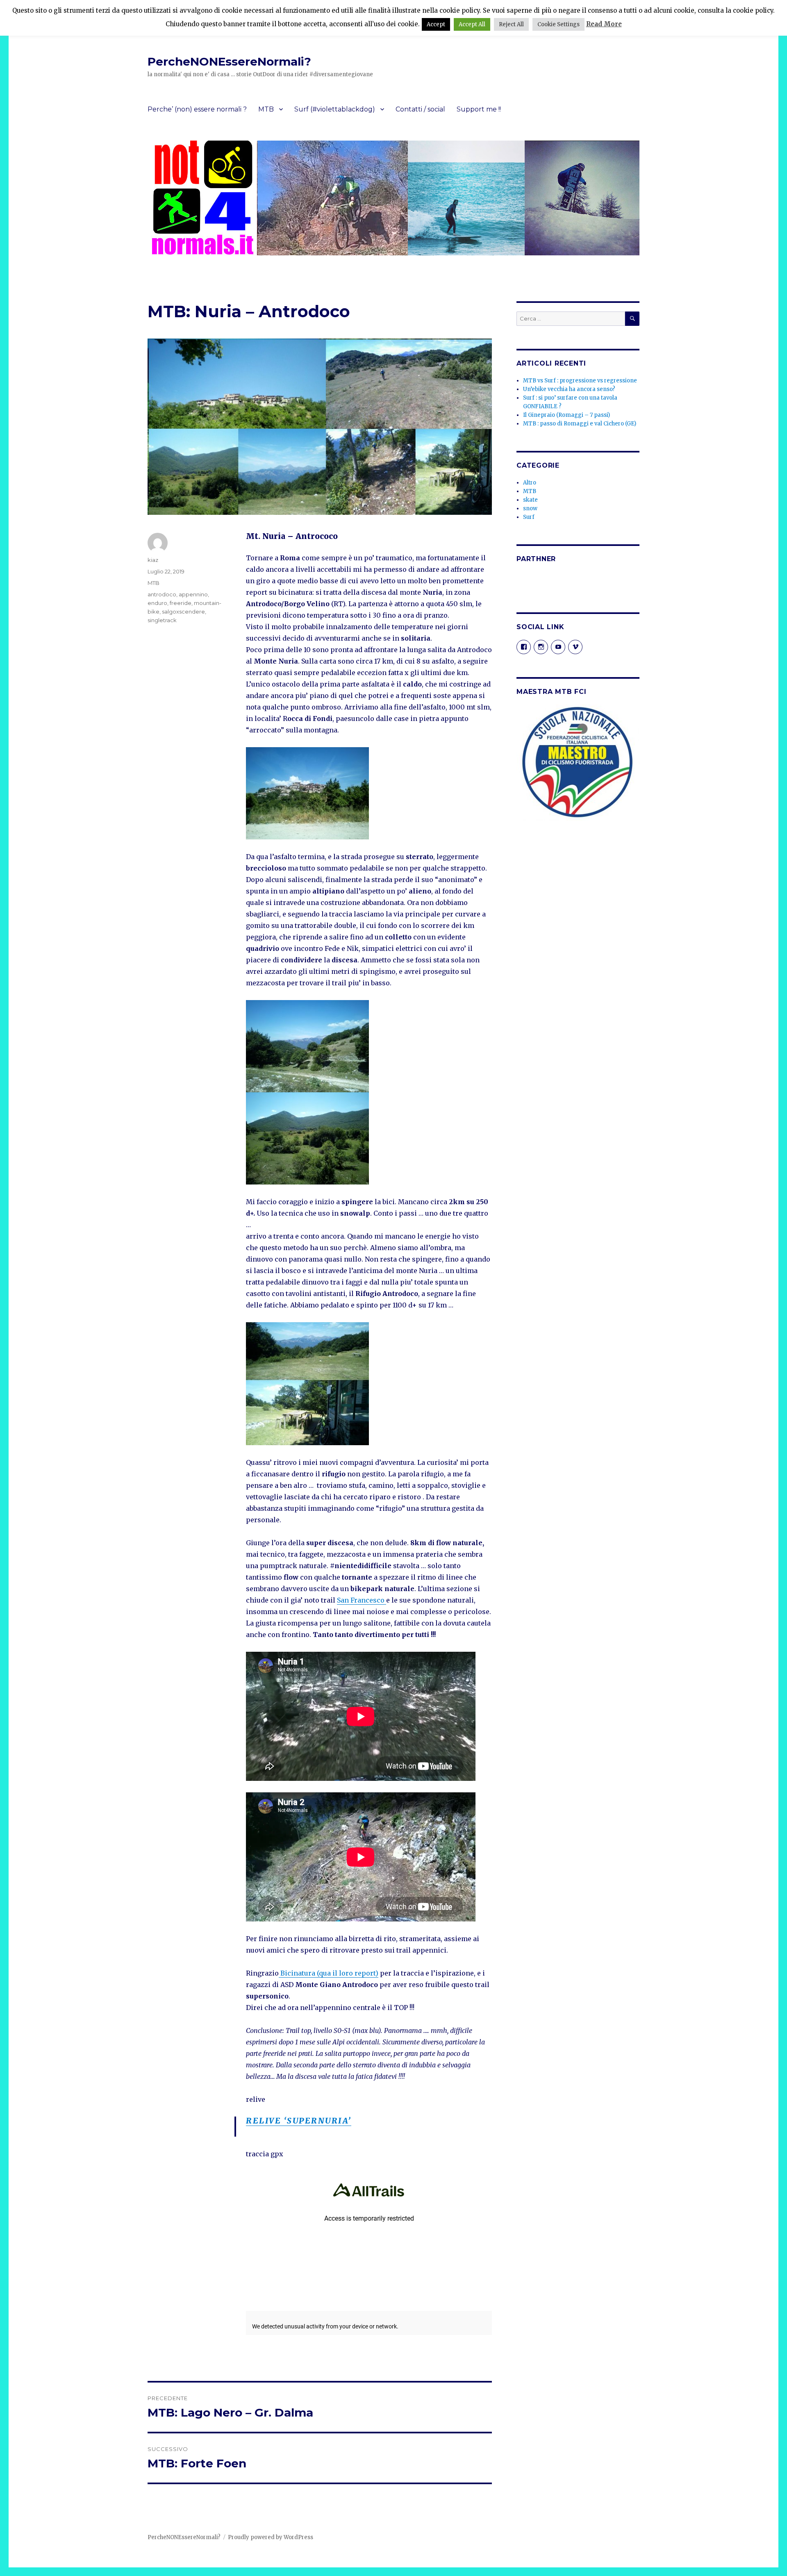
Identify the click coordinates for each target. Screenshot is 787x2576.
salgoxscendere (183, 612)
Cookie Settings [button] (558, 24)
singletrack (162, 620)
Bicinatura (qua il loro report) (329, 1973)
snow (530, 508)
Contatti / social (420, 109)
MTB (266, 109)
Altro (530, 483)
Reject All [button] (511, 24)
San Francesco (362, 1600)
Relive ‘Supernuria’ (299, 2121)
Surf (529, 517)
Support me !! (479, 109)
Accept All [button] (472, 24)
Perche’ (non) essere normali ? (197, 109)
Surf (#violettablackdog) (335, 109)
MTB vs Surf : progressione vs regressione (580, 381)
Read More (604, 24)
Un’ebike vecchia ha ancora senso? (569, 389)
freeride (181, 603)
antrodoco (162, 594)
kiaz (153, 560)
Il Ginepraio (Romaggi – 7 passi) (566, 415)
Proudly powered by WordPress (271, 2537)
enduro (157, 603)
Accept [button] (436, 24)
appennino (193, 594)
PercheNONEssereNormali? (229, 61)
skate (530, 500)
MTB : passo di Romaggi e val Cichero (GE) (580, 424)
